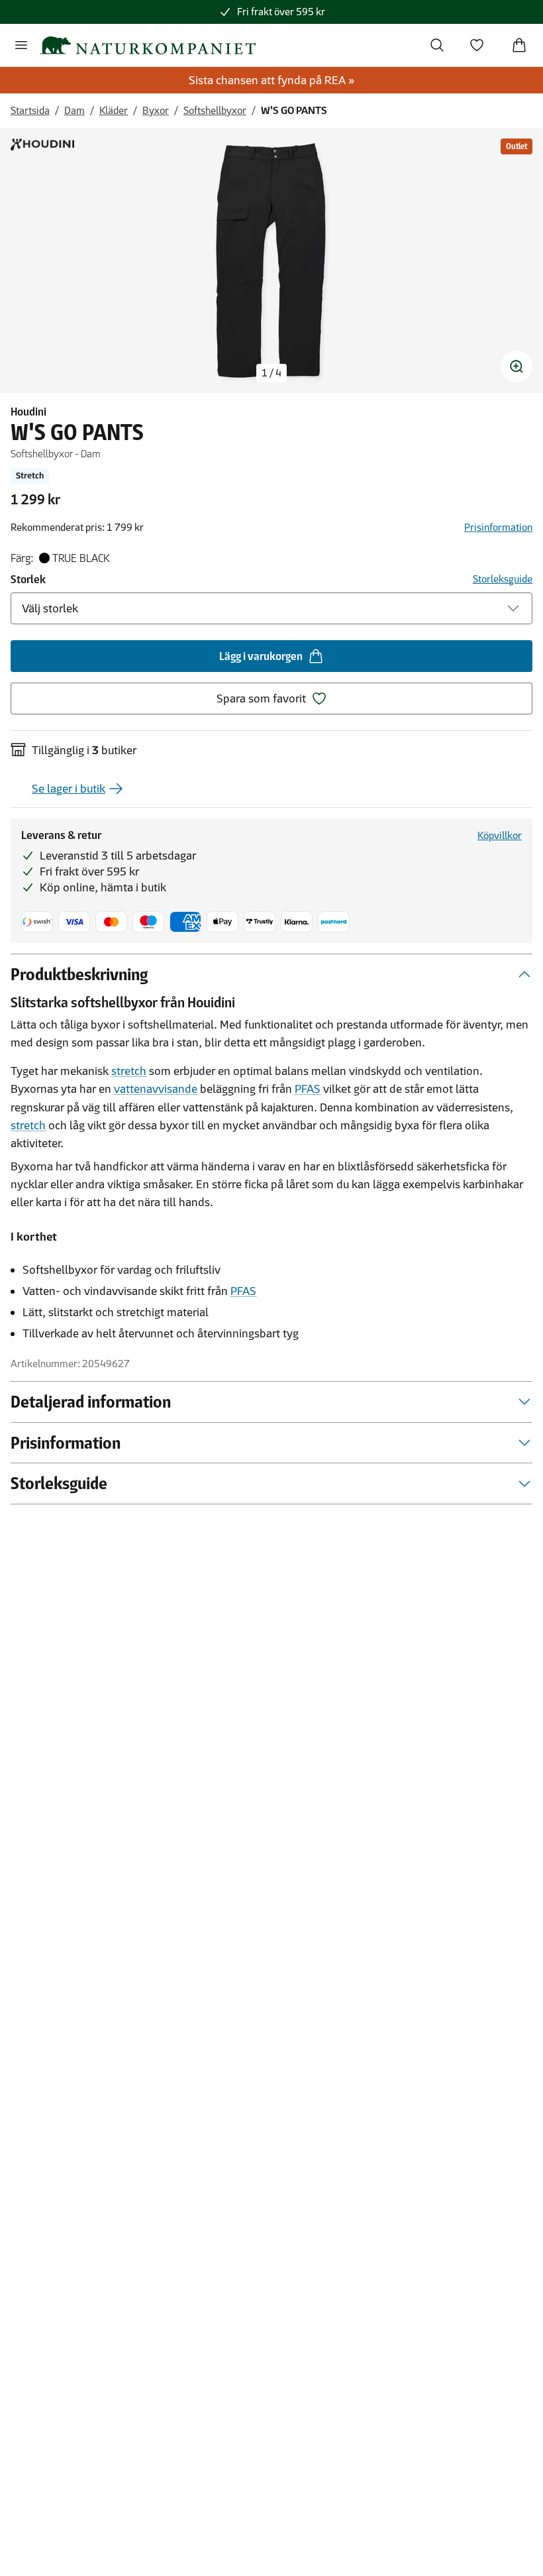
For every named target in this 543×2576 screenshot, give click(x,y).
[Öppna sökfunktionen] (437, 45)
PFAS (308, 1089)
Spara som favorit (261, 699)
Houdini (28, 412)
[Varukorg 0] (519, 45)
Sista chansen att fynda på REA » (272, 80)
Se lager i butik (69, 789)
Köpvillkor (500, 835)
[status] (271, 373)
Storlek (28, 579)
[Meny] (21, 45)
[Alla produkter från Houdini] (42, 144)
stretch (129, 1071)
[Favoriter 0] (477, 45)
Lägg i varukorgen (261, 656)
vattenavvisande (156, 1089)
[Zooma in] (517, 366)
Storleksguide (503, 579)
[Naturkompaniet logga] (148, 45)
